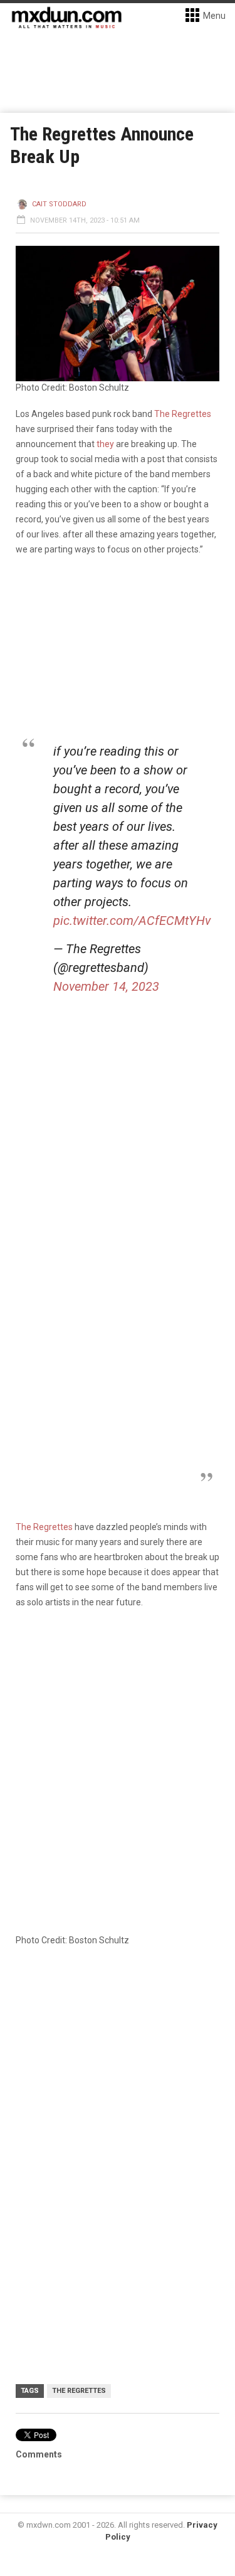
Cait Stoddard (59, 204)
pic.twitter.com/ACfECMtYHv (132, 921)
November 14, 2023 (106, 986)
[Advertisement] (118, 2084)
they (105, 444)
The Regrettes (183, 414)
